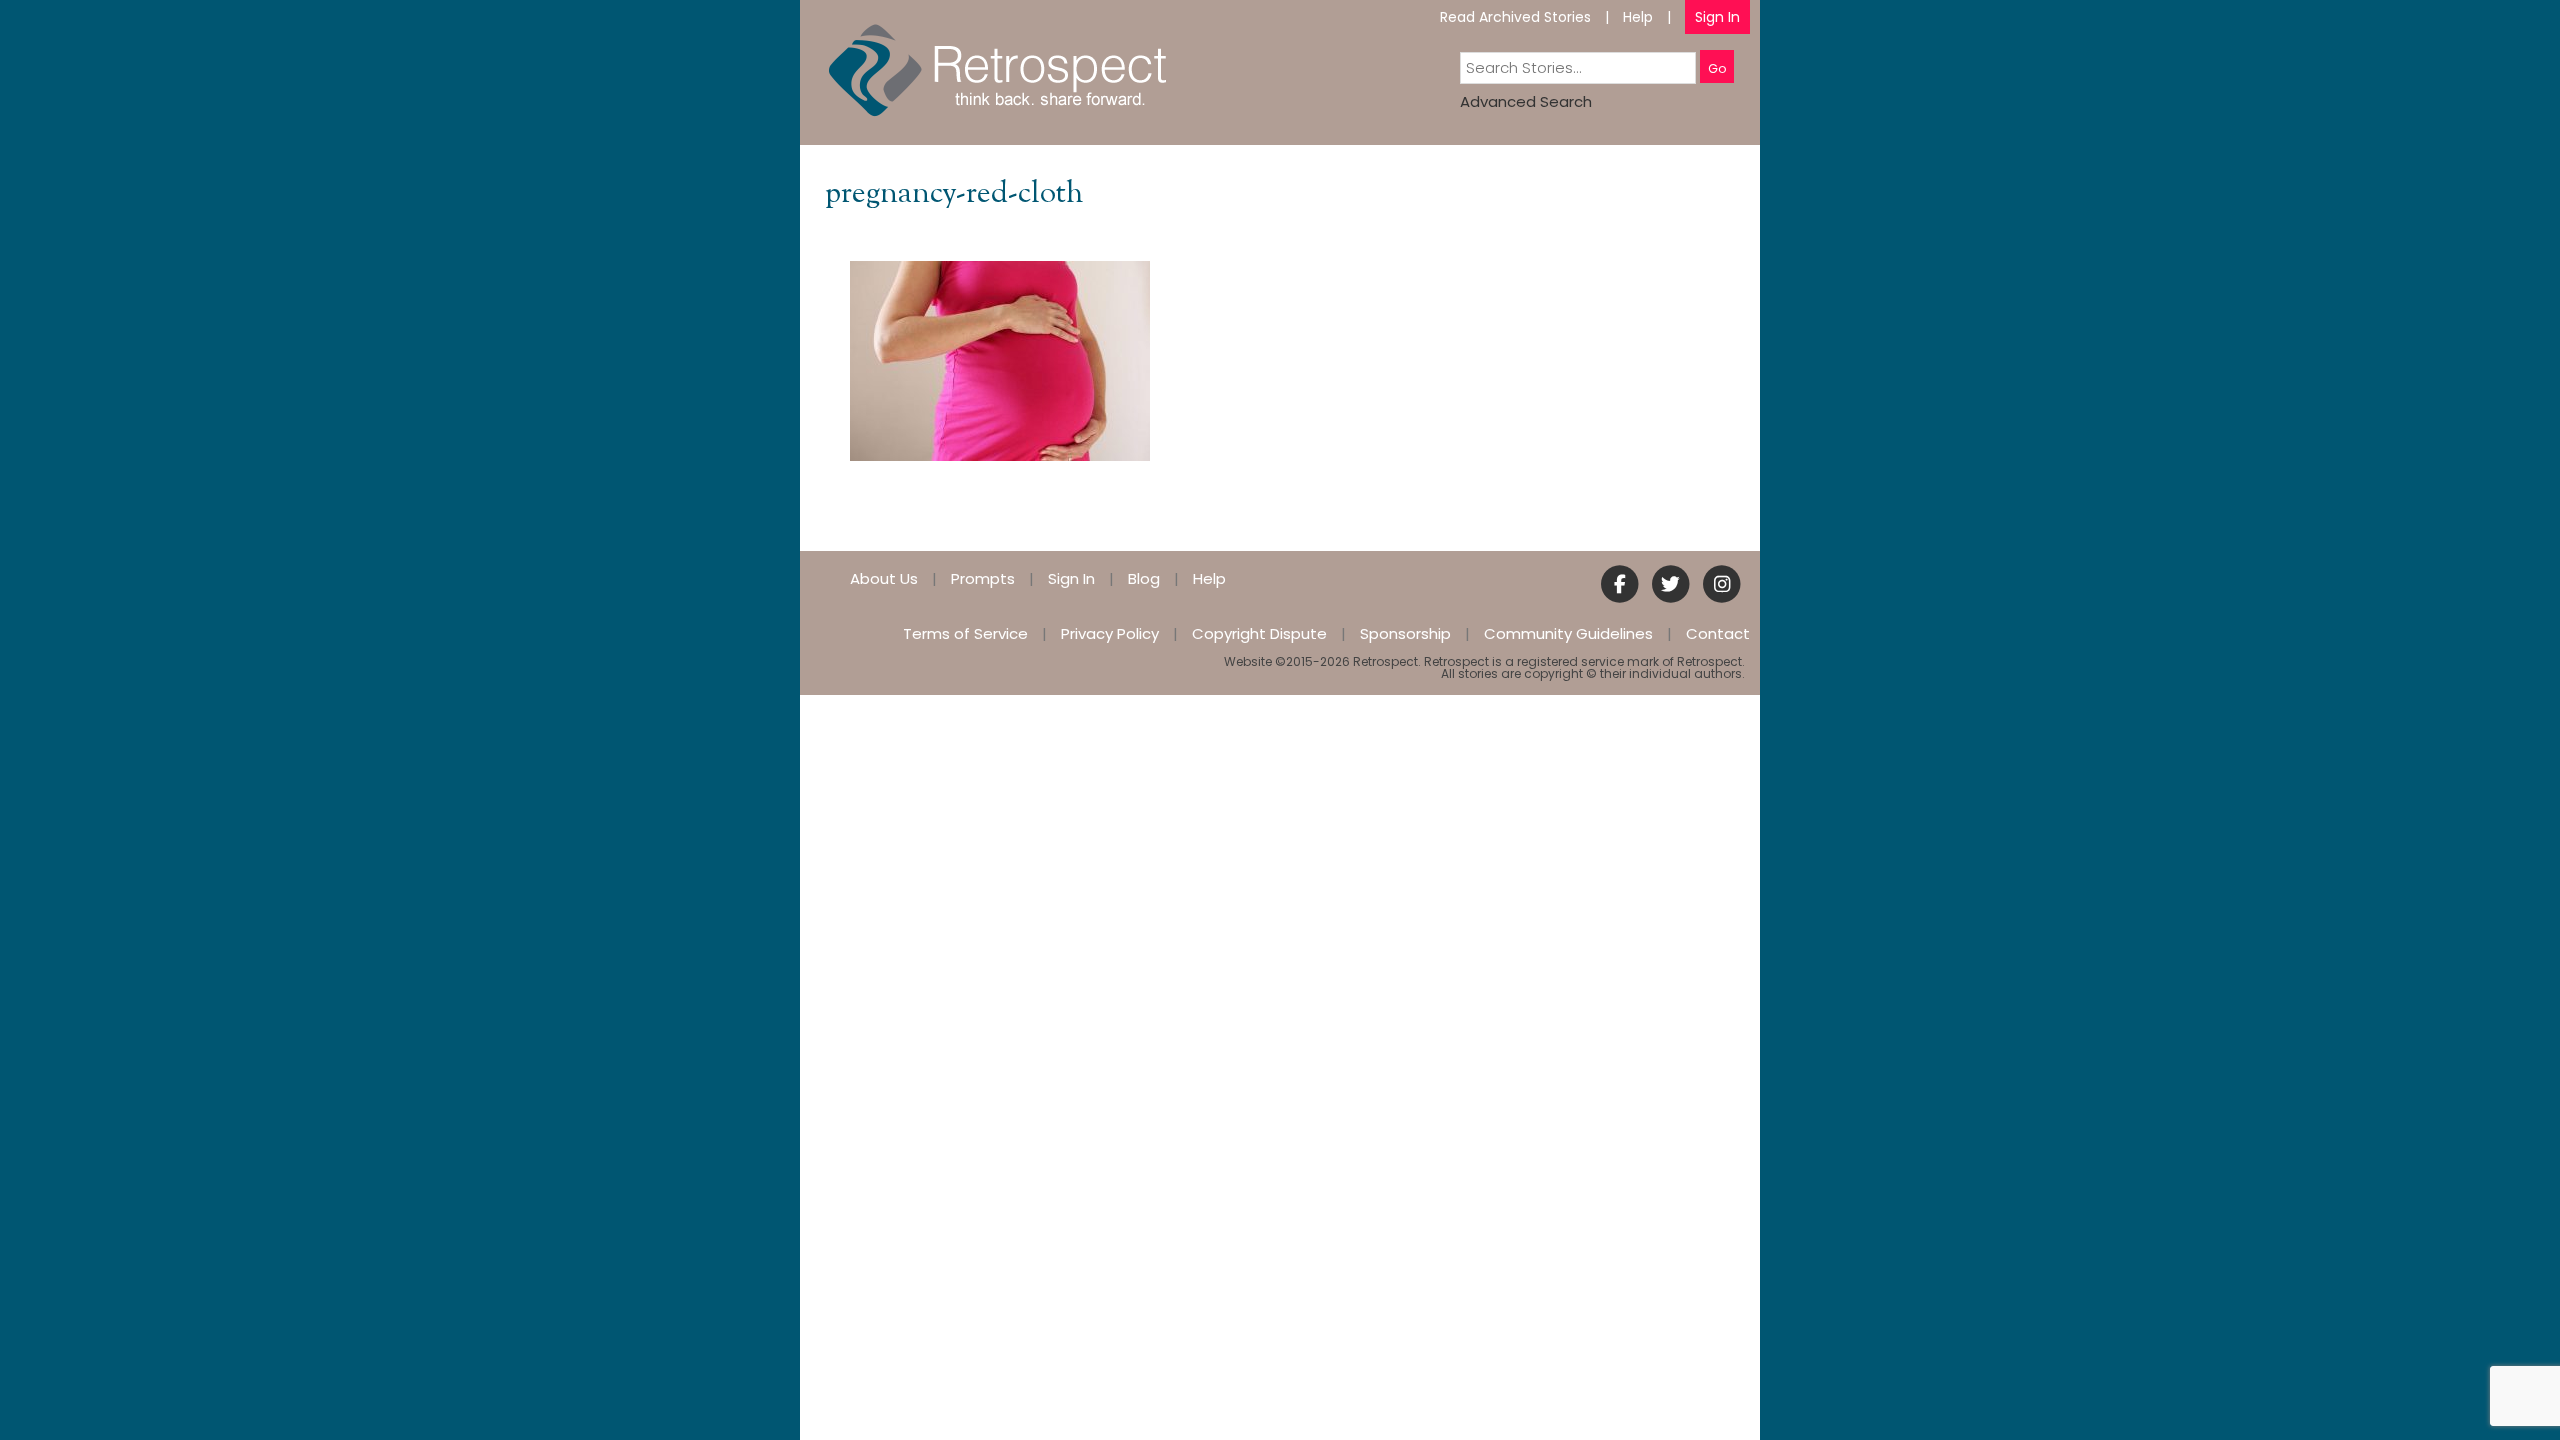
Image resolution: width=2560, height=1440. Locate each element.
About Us (884, 578)
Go (1717, 68)
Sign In (1717, 17)
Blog (1144, 578)
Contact (1718, 633)
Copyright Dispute (1259, 633)
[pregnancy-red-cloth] (1000, 359)
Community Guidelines (1568, 633)
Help (1638, 17)
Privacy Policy (1110, 633)
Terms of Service (965, 633)
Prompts (983, 578)
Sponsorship (1405, 633)
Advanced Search (1526, 101)
